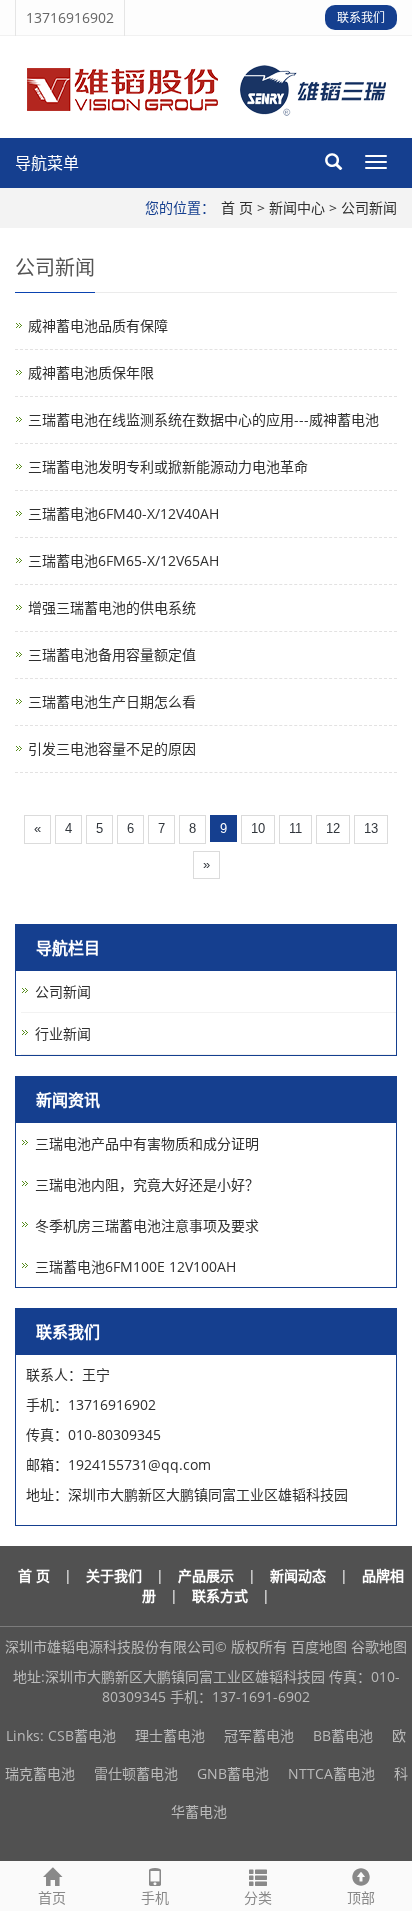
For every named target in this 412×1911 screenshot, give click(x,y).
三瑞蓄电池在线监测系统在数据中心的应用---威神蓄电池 (203, 419)
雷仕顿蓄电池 (136, 1773)
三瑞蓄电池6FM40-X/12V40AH (123, 513)
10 (258, 828)
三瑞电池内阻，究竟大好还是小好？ (147, 1184)
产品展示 (206, 1575)
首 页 (237, 207)
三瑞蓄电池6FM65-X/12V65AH (123, 560)
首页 (52, 1897)
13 (371, 828)
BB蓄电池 (343, 1735)
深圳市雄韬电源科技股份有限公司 (110, 1646)
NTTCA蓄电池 (331, 1773)
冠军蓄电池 (259, 1735)
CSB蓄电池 (82, 1735)
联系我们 (361, 17)
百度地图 (319, 1646)
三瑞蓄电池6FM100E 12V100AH (135, 1266)
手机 (155, 1897)
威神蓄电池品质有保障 (98, 325)
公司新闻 (369, 207)
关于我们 (114, 1575)
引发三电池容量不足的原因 (112, 748)
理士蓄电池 (170, 1735)
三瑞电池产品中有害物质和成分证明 (147, 1143)
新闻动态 (298, 1575)
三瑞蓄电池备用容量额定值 (112, 654)
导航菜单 (47, 163)
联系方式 (220, 1595)
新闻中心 (297, 207)
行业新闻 (63, 1033)
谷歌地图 (379, 1646)
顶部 (361, 1897)
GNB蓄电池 (233, 1773)
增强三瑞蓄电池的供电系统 (112, 607)
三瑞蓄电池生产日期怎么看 (112, 701)
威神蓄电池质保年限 (91, 372)
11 (295, 828)
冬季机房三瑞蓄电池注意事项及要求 (147, 1225)
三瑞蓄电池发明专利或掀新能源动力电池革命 (168, 466)
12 (333, 828)
